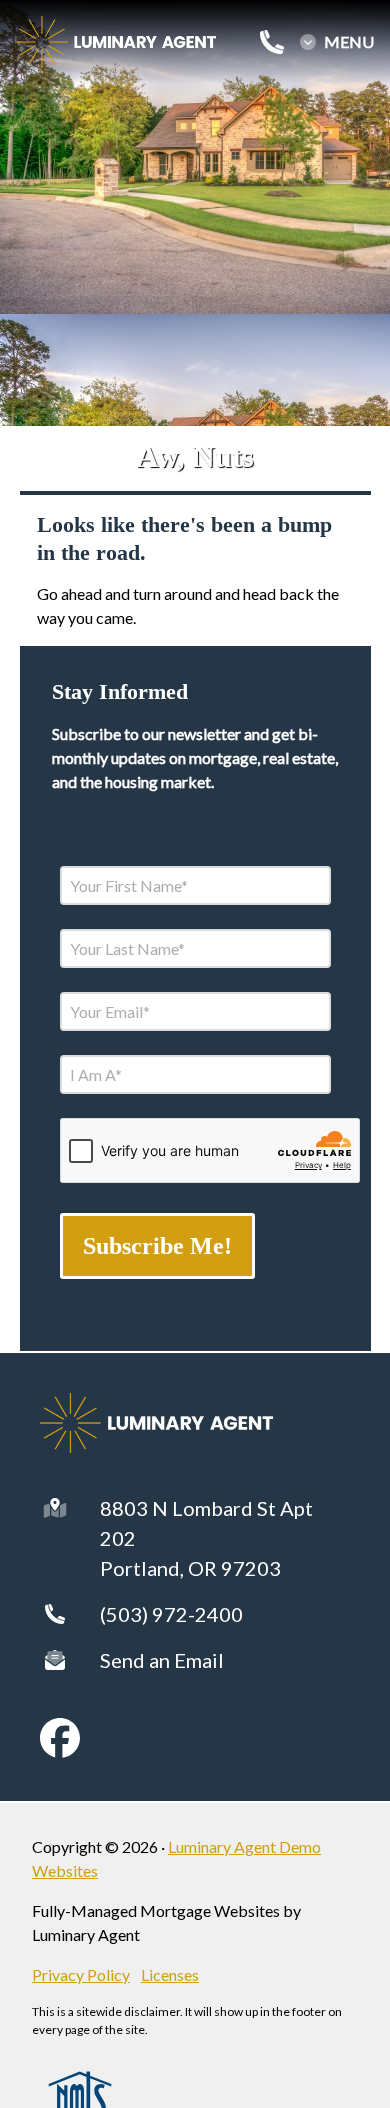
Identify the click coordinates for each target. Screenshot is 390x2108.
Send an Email (162, 1660)
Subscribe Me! (157, 1246)
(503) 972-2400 (171, 1614)
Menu (349, 42)
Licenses (170, 1974)
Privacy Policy (81, 1974)
